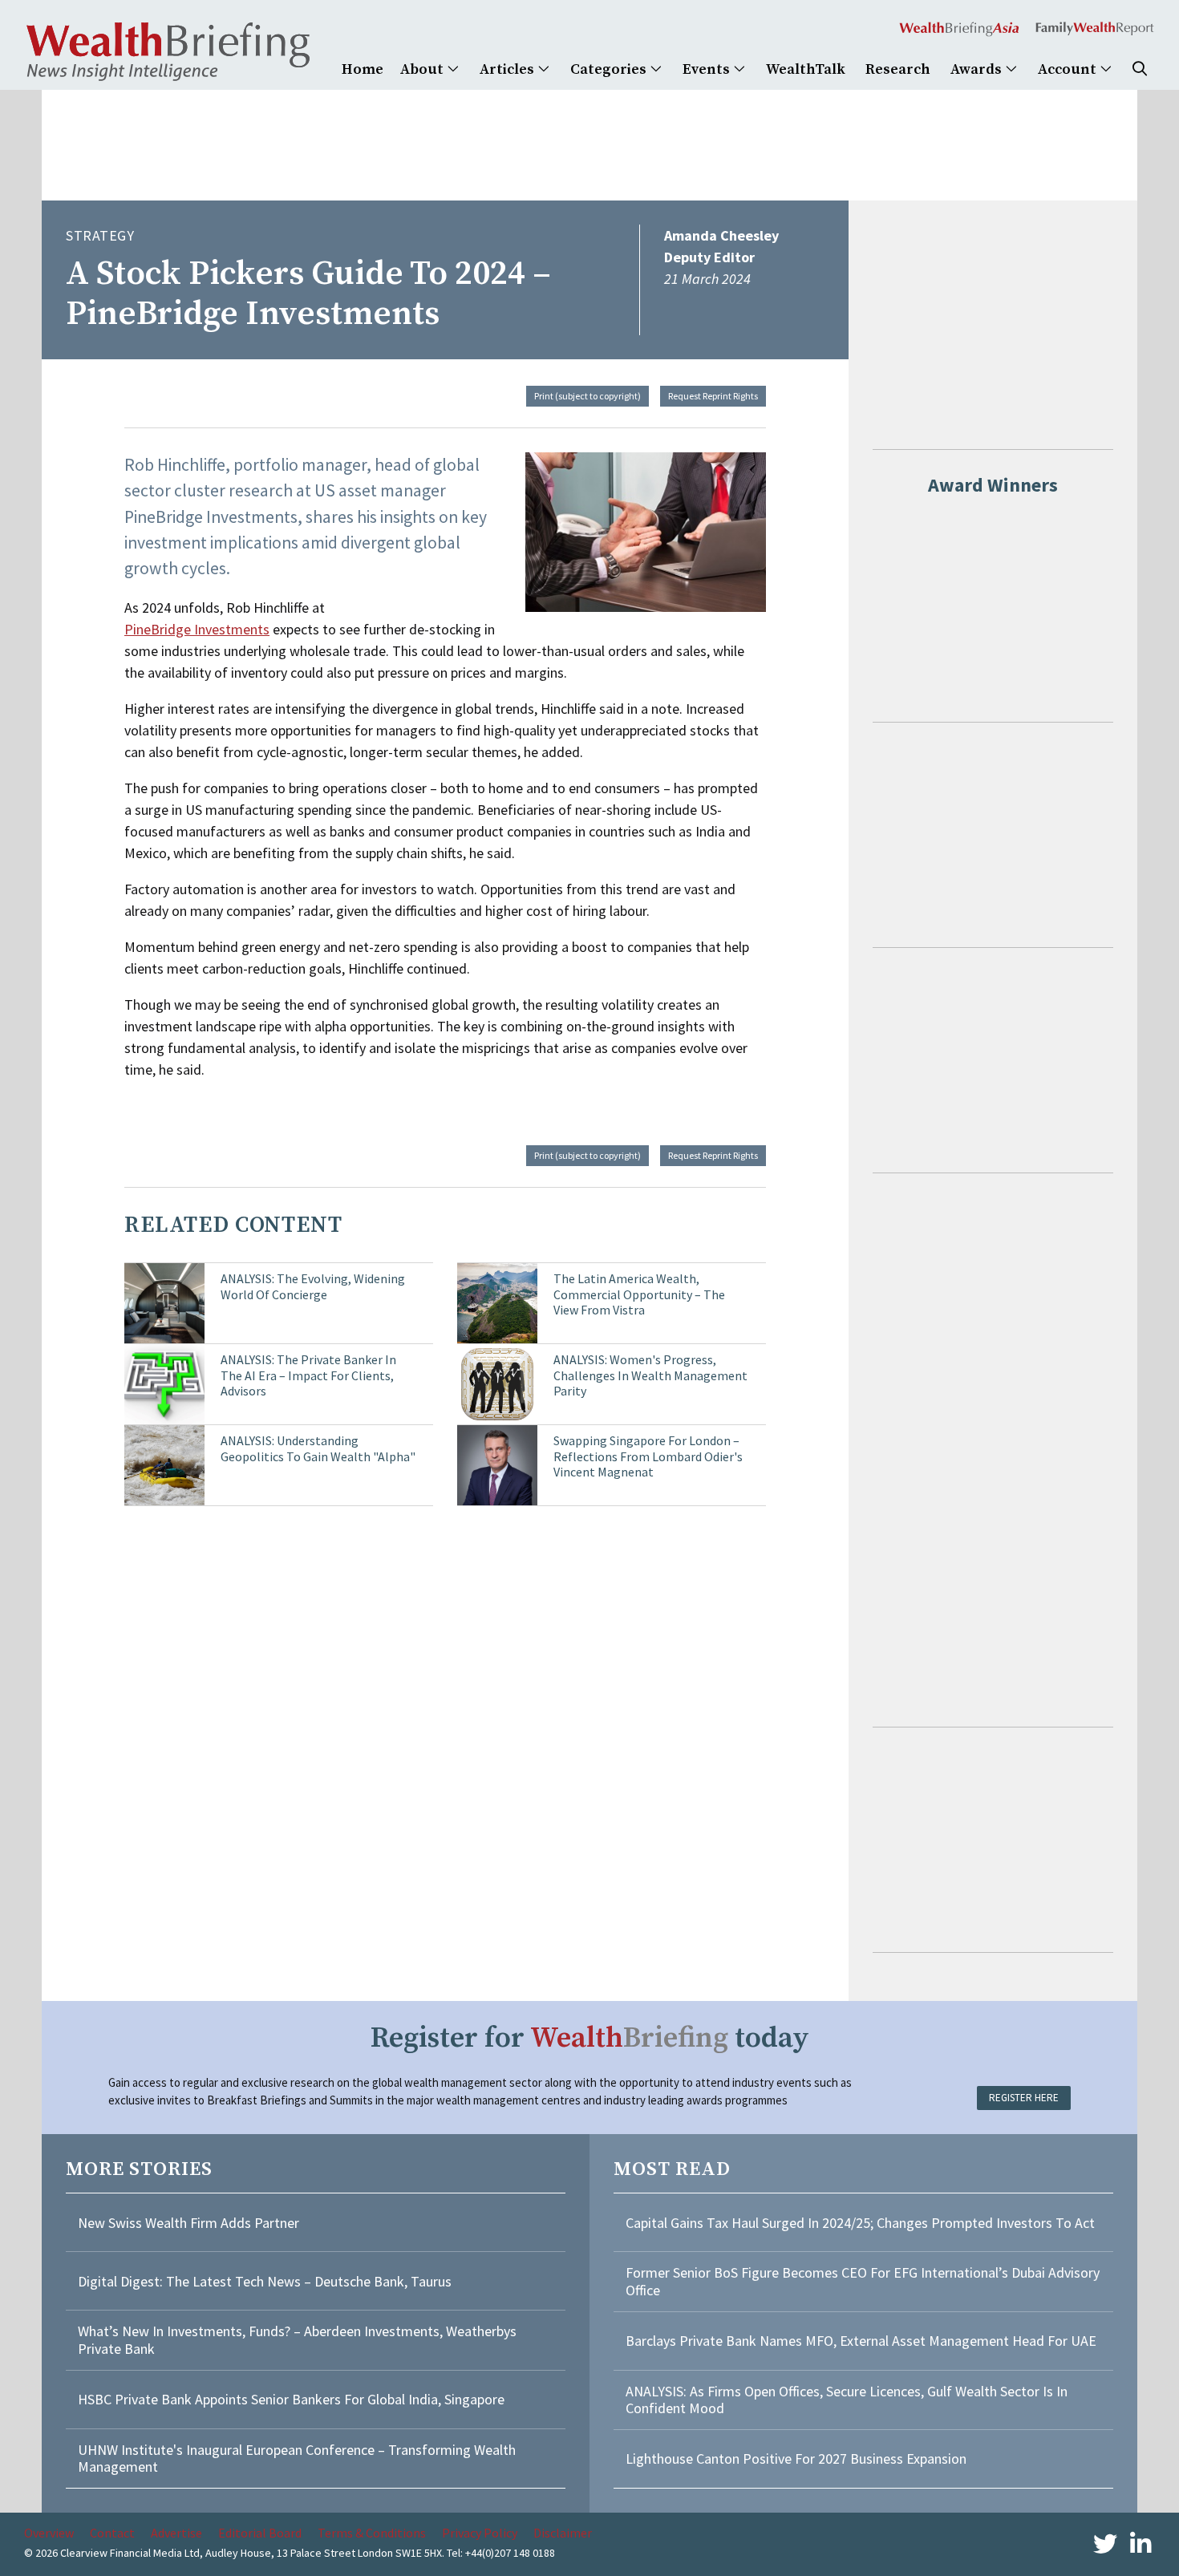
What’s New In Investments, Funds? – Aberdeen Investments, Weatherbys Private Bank (297, 2340)
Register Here (1024, 2098)
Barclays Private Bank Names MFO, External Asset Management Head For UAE (861, 2341)
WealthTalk (806, 69)
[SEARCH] (1140, 69)
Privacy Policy (480, 2533)
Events (708, 69)
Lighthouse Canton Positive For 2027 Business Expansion (796, 2459)
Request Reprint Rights (713, 396)
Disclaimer (563, 2533)
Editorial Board (260, 2533)
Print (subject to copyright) (587, 396)
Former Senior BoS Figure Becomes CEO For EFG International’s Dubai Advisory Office (863, 2281)
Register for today (590, 2038)
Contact (112, 2533)
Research (898, 69)
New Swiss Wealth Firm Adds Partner (188, 2223)
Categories (610, 69)
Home (363, 69)
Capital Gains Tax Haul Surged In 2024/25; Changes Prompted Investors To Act (860, 2223)
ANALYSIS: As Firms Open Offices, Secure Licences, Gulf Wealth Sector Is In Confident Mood (847, 2400)
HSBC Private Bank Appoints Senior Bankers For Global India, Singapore (291, 2399)
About (423, 69)
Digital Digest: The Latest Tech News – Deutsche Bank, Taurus (265, 2281)
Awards (978, 69)
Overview (49, 2533)
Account (1069, 69)
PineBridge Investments (197, 629)
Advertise (176, 2533)
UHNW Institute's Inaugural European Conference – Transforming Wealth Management (297, 2459)
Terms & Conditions (372, 2533)
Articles (508, 69)
